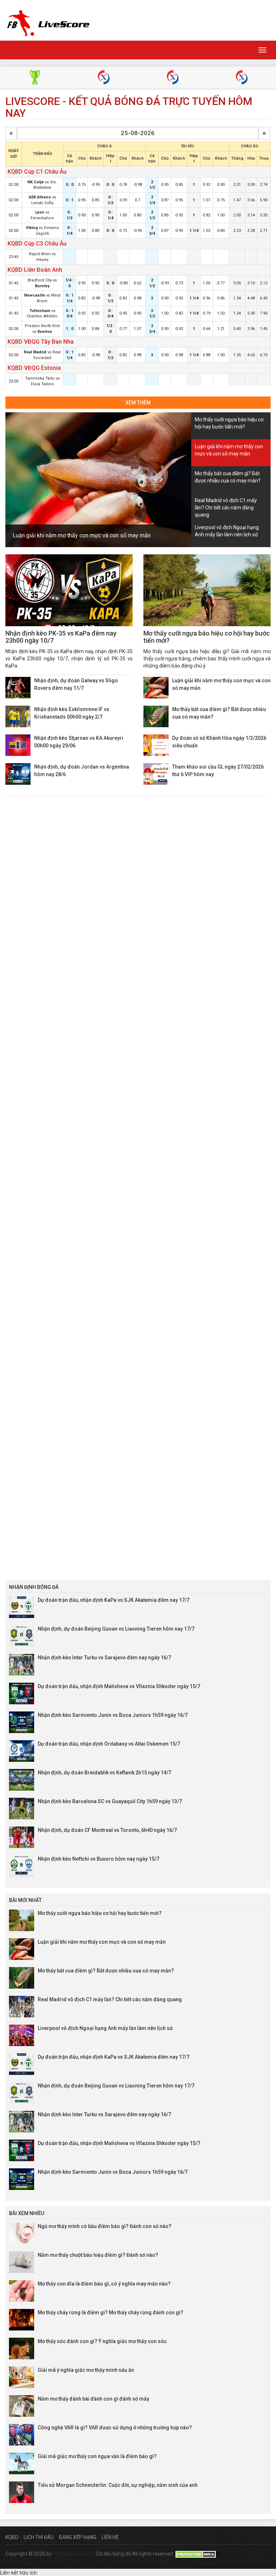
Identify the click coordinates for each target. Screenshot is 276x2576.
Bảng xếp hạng (78, 2537)
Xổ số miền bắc (104, 78)
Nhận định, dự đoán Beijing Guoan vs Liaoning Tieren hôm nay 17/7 (116, 1629)
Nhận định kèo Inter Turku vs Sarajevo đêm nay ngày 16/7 (104, 1658)
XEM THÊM (138, 403)
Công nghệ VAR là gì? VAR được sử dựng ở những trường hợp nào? (115, 2428)
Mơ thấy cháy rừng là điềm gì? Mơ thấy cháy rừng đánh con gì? (111, 2313)
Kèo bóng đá (35, 78)
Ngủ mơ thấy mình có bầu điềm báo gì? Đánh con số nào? (105, 2226)
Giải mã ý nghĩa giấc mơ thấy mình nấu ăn (86, 2370)
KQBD (12, 2537)
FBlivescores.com (73, 2554)
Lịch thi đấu (39, 2537)
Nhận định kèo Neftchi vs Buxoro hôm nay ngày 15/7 (98, 1859)
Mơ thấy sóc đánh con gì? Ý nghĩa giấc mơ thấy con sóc (102, 2341)
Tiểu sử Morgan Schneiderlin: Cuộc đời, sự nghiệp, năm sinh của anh (118, 2485)
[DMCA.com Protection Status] (197, 2554)
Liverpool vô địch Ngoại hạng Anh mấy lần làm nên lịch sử (105, 2028)
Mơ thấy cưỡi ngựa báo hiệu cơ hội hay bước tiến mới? (207, 637)
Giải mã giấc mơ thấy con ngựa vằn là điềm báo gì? (97, 2456)
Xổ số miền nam (242, 78)
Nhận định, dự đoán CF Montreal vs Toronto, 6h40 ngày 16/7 (107, 1830)
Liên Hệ (110, 2537)
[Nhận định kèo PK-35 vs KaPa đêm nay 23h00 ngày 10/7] (69, 590)
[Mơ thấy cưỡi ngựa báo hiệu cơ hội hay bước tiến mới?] (207, 590)
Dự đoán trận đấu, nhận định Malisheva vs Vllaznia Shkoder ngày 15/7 (119, 1686)
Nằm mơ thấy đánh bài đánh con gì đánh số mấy (93, 2399)
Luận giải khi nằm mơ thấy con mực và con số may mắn (82, 535)
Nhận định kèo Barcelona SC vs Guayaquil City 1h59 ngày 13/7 (110, 1801)
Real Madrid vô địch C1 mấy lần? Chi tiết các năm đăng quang (110, 1999)
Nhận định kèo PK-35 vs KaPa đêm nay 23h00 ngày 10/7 (61, 637)
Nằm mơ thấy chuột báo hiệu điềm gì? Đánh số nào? (98, 2255)
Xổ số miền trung (173, 78)
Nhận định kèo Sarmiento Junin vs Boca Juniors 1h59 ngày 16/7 (113, 1715)
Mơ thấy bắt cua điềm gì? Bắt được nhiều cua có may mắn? (106, 1971)
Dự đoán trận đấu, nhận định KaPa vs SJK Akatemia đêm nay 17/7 (114, 1600)
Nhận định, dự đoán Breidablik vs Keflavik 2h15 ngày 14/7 (104, 1773)
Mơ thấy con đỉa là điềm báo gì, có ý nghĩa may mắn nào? (104, 2284)
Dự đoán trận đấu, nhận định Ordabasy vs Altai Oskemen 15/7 (109, 1744)
